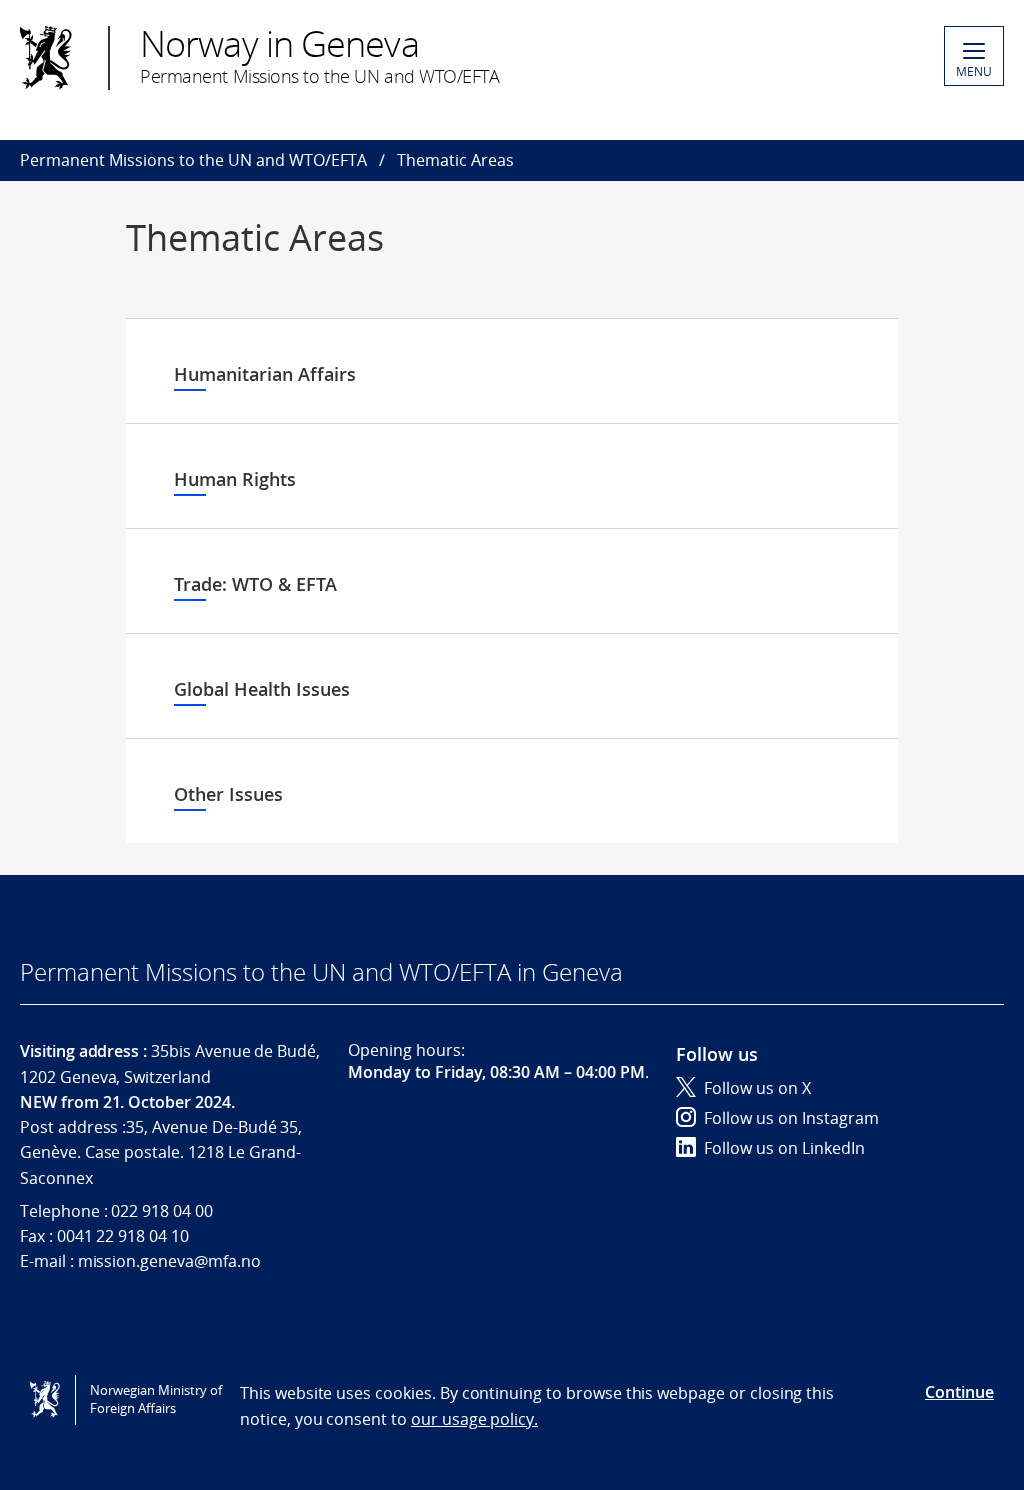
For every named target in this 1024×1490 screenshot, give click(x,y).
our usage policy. (474, 1419)
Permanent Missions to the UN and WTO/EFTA (193, 160)
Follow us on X (757, 1088)
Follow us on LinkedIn (784, 1148)
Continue (959, 1392)
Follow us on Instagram (791, 1118)
